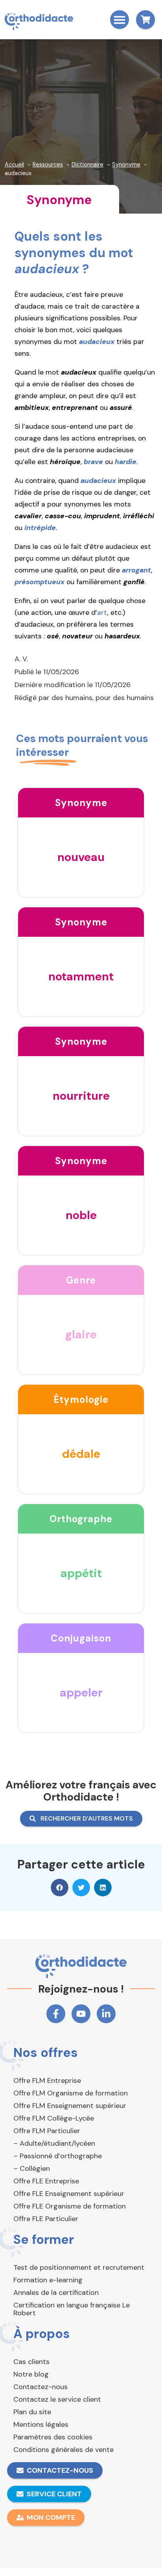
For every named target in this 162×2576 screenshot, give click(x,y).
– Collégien (32, 2168)
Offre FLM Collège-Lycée (54, 2118)
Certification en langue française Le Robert (72, 2309)
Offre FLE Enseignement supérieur (69, 2194)
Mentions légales (41, 2424)
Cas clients (31, 2362)
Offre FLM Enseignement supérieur (70, 2106)
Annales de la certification (56, 2293)
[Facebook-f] (56, 2014)
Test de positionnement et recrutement (79, 2267)
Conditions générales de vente (64, 2450)
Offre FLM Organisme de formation (71, 2093)
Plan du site (32, 2412)
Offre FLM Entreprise (47, 2081)
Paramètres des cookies (53, 2437)
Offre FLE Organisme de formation (70, 2206)
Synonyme (59, 200)
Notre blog (31, 2374)
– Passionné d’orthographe (58, 2156)
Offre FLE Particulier (46, 2219)
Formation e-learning (48, 2280)
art (102, 612)
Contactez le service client (57, 2399)
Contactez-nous (40, 2387)
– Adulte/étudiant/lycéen (54, 2143)
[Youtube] (81, 2014)
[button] (120, 20)
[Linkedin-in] (106, 2014)
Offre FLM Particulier (47, 2131)
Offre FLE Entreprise (46, 2181)
